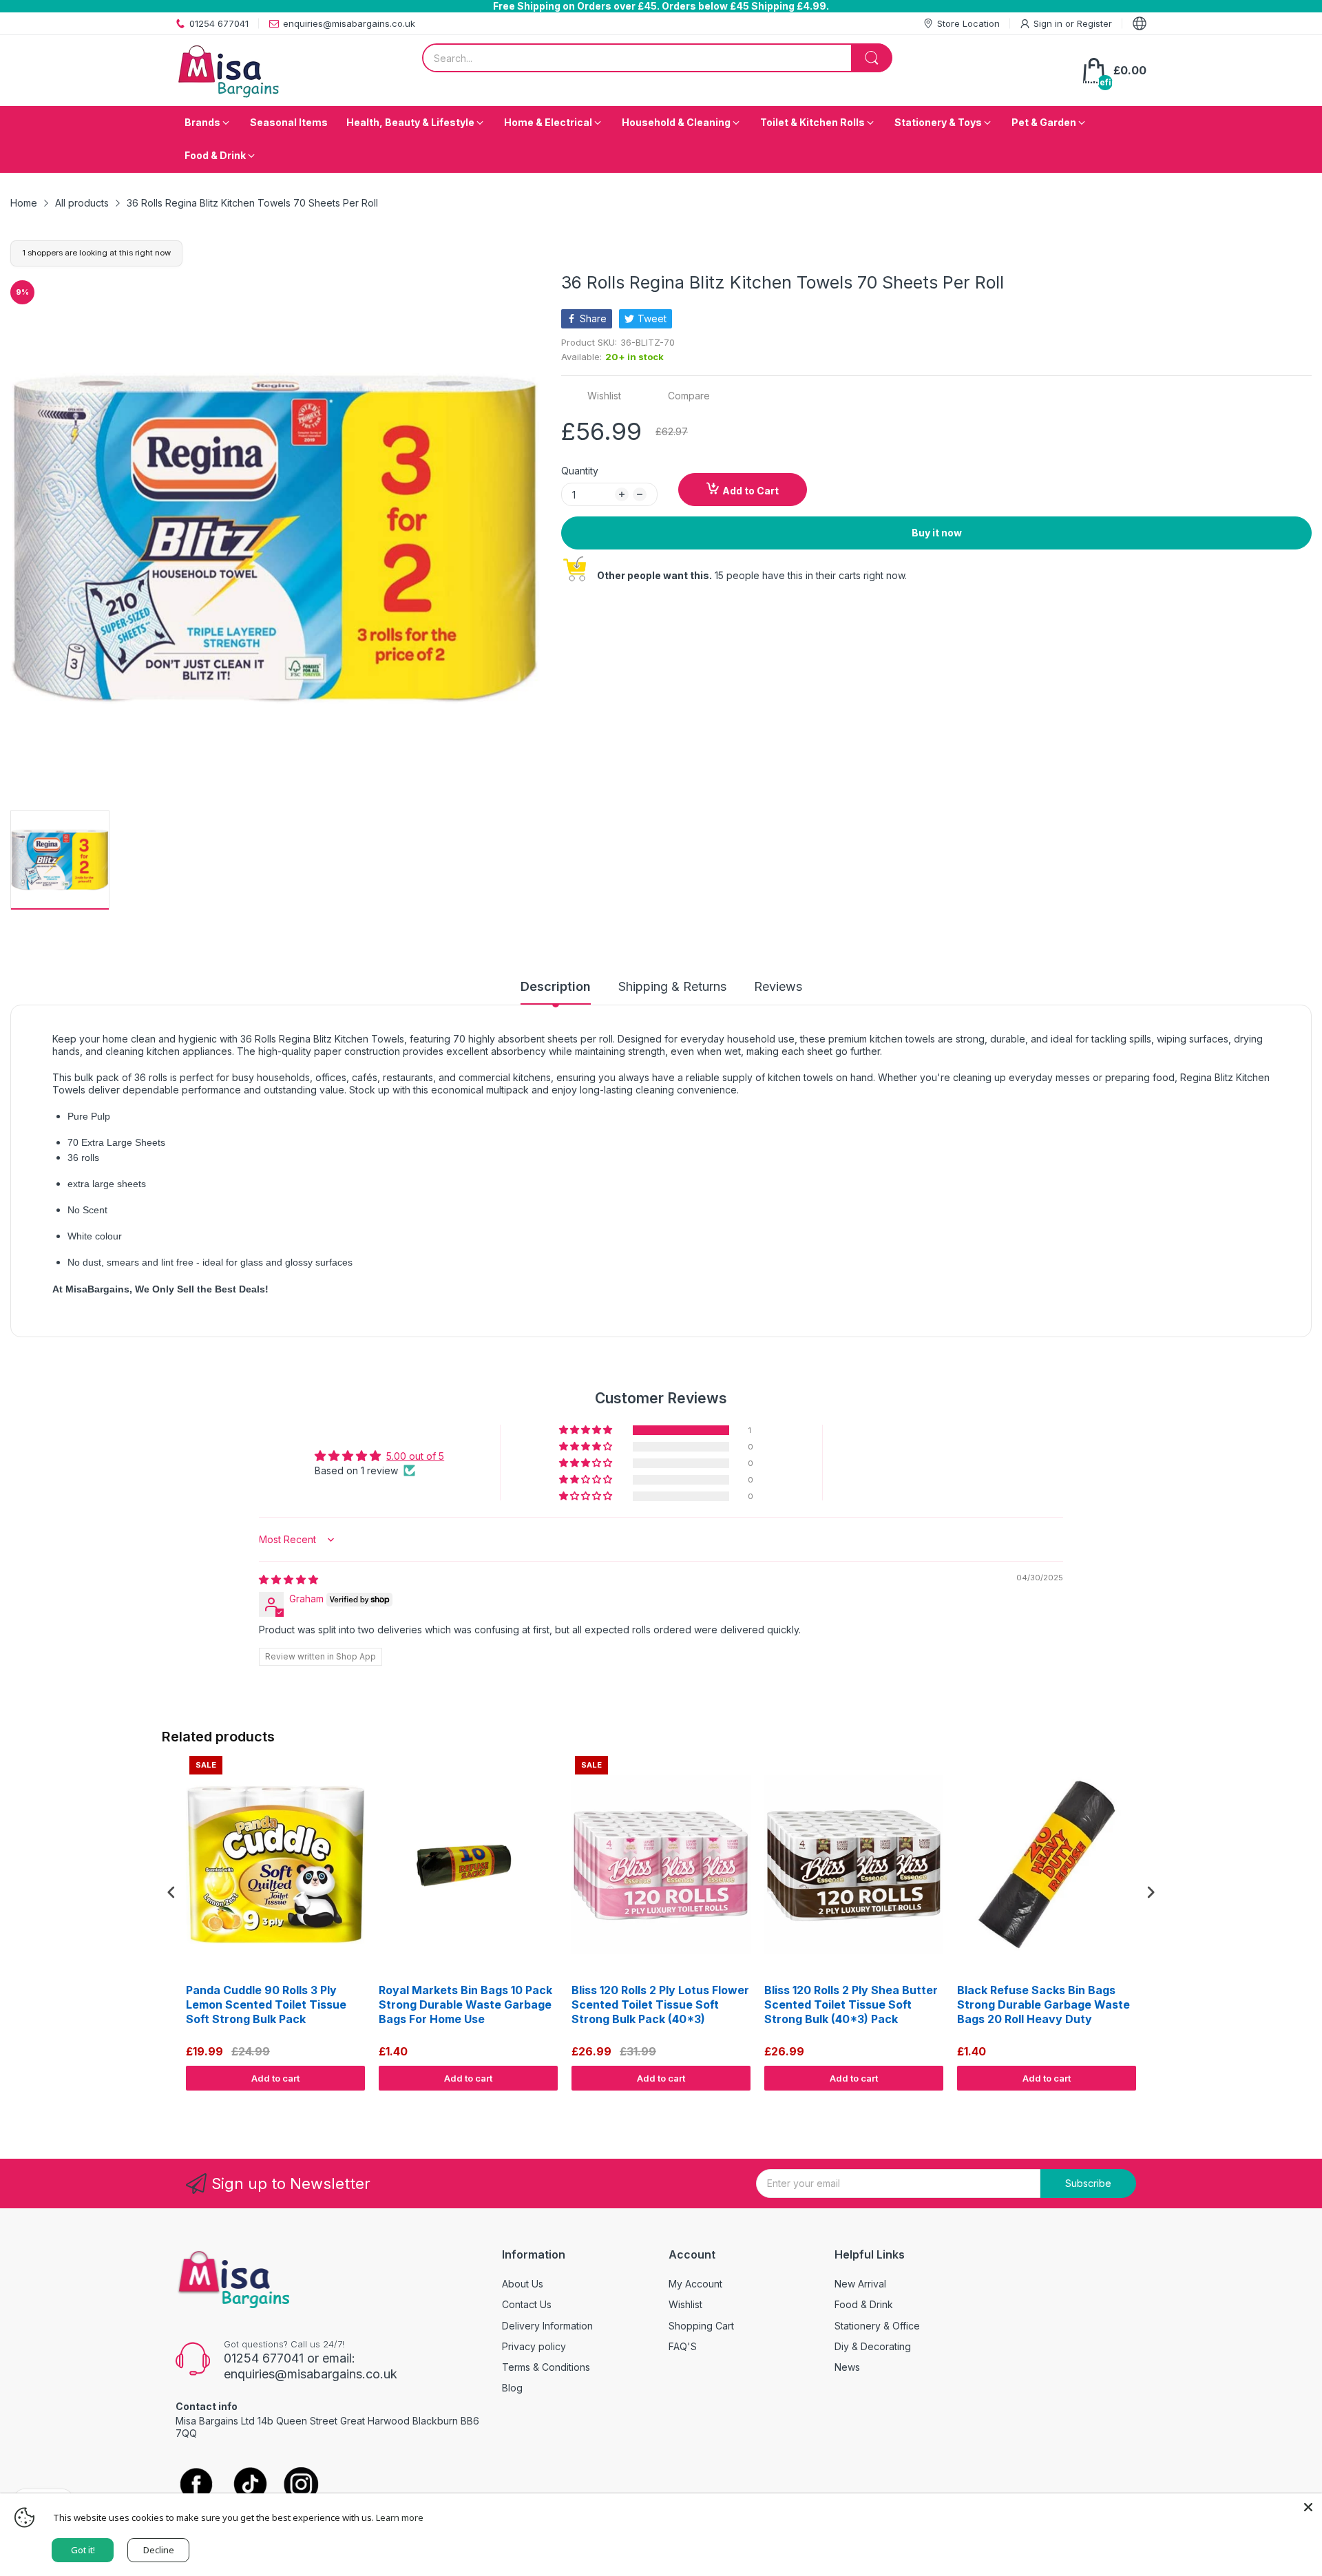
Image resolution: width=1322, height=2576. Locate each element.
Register (1094, 23)
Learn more (400, 2517)
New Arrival (860, 2284)
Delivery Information (547, 2326)
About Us (523, 2284)
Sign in (1049, 23)
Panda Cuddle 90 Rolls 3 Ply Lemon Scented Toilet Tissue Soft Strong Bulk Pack (266, 2004)
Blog (512, 2388)
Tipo (1115, 2104)
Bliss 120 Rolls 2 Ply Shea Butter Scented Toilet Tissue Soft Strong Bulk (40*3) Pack (851, 2004)
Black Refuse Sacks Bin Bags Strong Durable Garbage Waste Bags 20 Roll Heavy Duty (1043, 2004)
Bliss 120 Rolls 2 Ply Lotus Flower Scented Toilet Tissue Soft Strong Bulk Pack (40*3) (660, 2004)
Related (1144, 2104)
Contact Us (527, 2304)
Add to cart (275, 2078)
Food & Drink (864, 2304)
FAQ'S (683, 2346)
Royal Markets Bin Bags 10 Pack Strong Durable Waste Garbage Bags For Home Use (465, 2004)
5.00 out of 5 (415, 1456)
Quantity (580, 471)
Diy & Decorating (873, 2346)
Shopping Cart (701, 2326)
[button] (587, 1430)
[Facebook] (196, 2485)
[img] (288, 1579)
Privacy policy (534, 2346)
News (847, 2367)
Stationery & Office (877, 2326)
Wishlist (685, 2304)
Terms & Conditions (546, 2367)
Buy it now (937, 533)
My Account (695, 2284)
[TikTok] (250, 2485)
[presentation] (171, 1893)
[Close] (1308, 2507)
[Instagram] (301, 2485)
